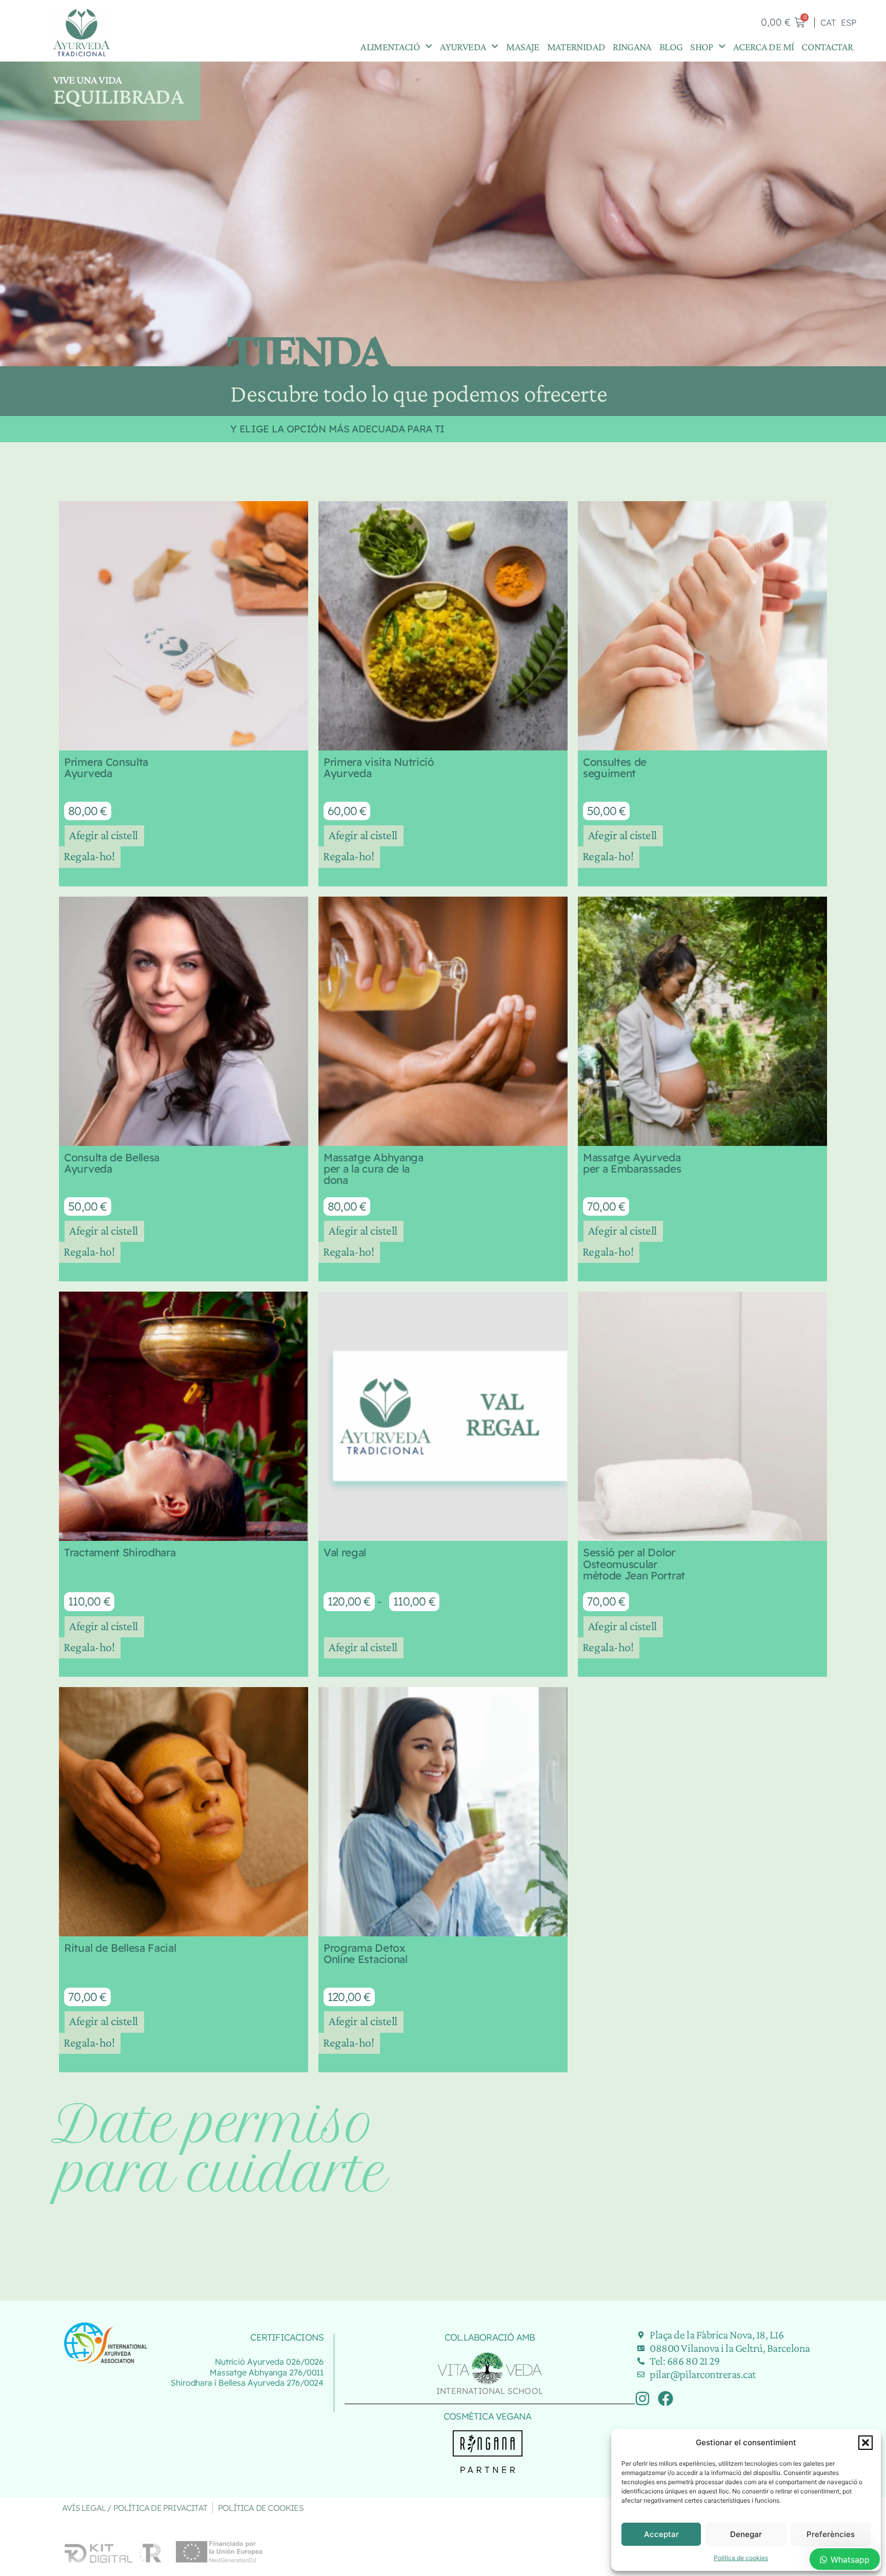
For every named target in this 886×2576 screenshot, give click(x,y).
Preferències (831, 2534)
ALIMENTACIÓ (390, 46)
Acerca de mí (763, 46)
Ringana (632, 46)
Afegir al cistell (104, 835)
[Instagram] (642, 2399)
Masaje (522, 46)
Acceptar (661, 2534)
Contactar (827, 46)
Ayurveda (463, 46)
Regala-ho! (89, 856)
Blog (671, 46)
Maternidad (576, 46)
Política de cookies (741, 2558)
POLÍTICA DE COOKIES (261, 2508)
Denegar (746, 2534)
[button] (865, 2443)
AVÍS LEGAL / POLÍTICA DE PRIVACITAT (135, 2508)
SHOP (701, 46)
